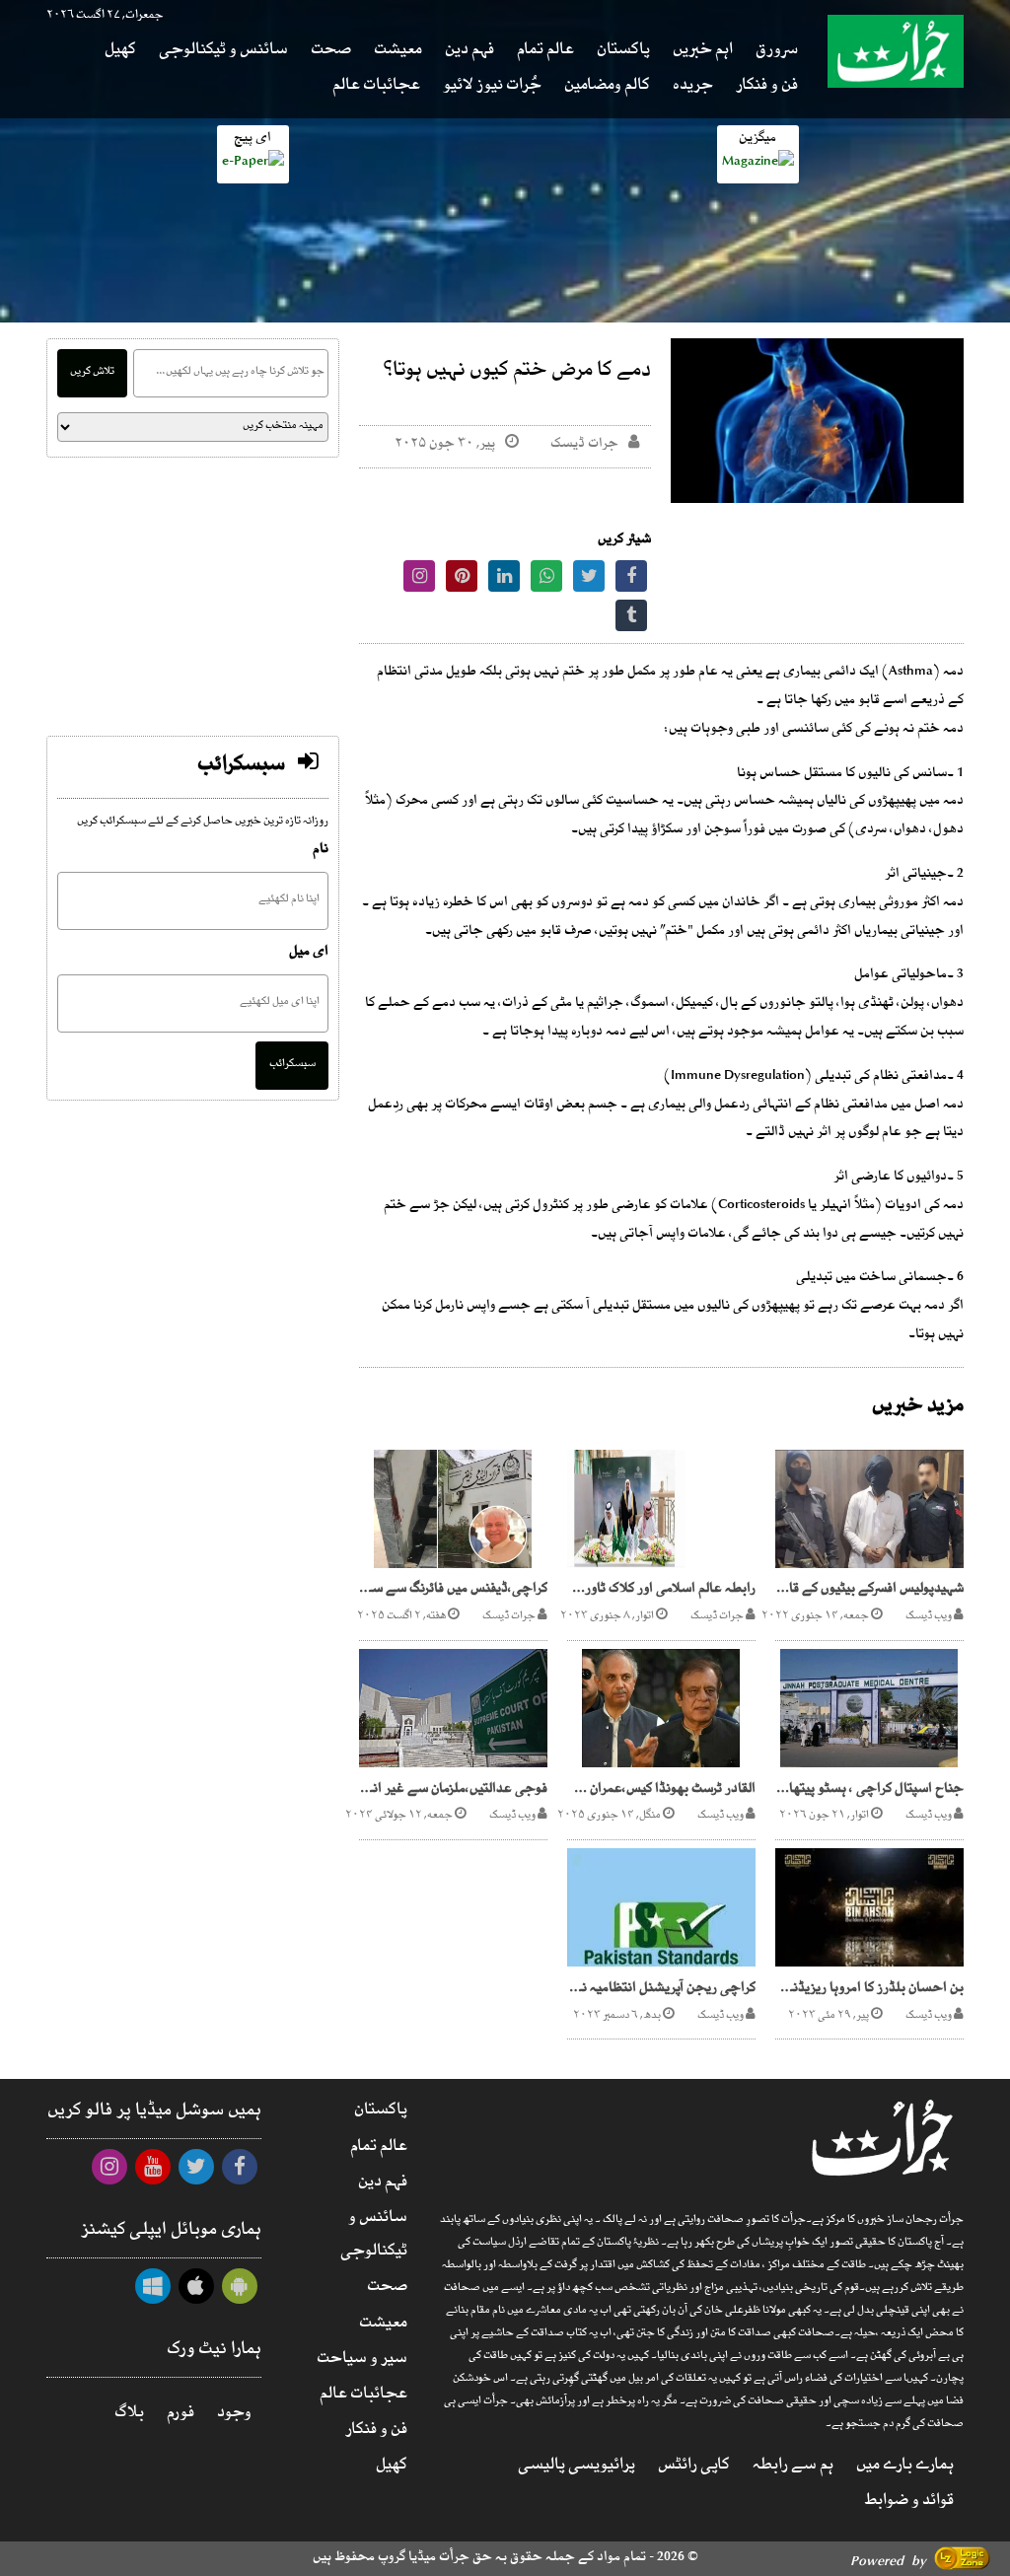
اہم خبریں (703, 52)
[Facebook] (631, 580)
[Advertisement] (193, 597)
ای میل (309, 954)
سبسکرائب (292, 1065)
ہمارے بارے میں (905, 2468)
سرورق (777, 52)
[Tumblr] (631, 620)
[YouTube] (153, 2172)
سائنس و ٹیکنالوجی (223, 52)
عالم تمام (545, 52)
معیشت (398, 52)
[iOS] (196, 2291)
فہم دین (469, 52)
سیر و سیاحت (362, 2361)
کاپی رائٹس (694, 2468)
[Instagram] (419, 580)
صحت (331, 52)
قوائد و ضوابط (909, 2503)
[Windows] (153, 2291)
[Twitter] (589, 580)
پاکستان (623, 52)
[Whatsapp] (546, 580)
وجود (234, 2415)
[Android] (240, 2291)
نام (321, 852)
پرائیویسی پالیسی (577, 2468)
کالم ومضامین (607, 88)
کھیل (120, 52)
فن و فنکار (767, 88)
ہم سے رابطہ (793, 2468)
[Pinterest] (462, 580)
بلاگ (129, 2415)
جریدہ (693, 88)
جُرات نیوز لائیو (492, 88)
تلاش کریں (92, 373)
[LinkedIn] (504, 580)
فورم (180, 2415)
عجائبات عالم (376, 88)
